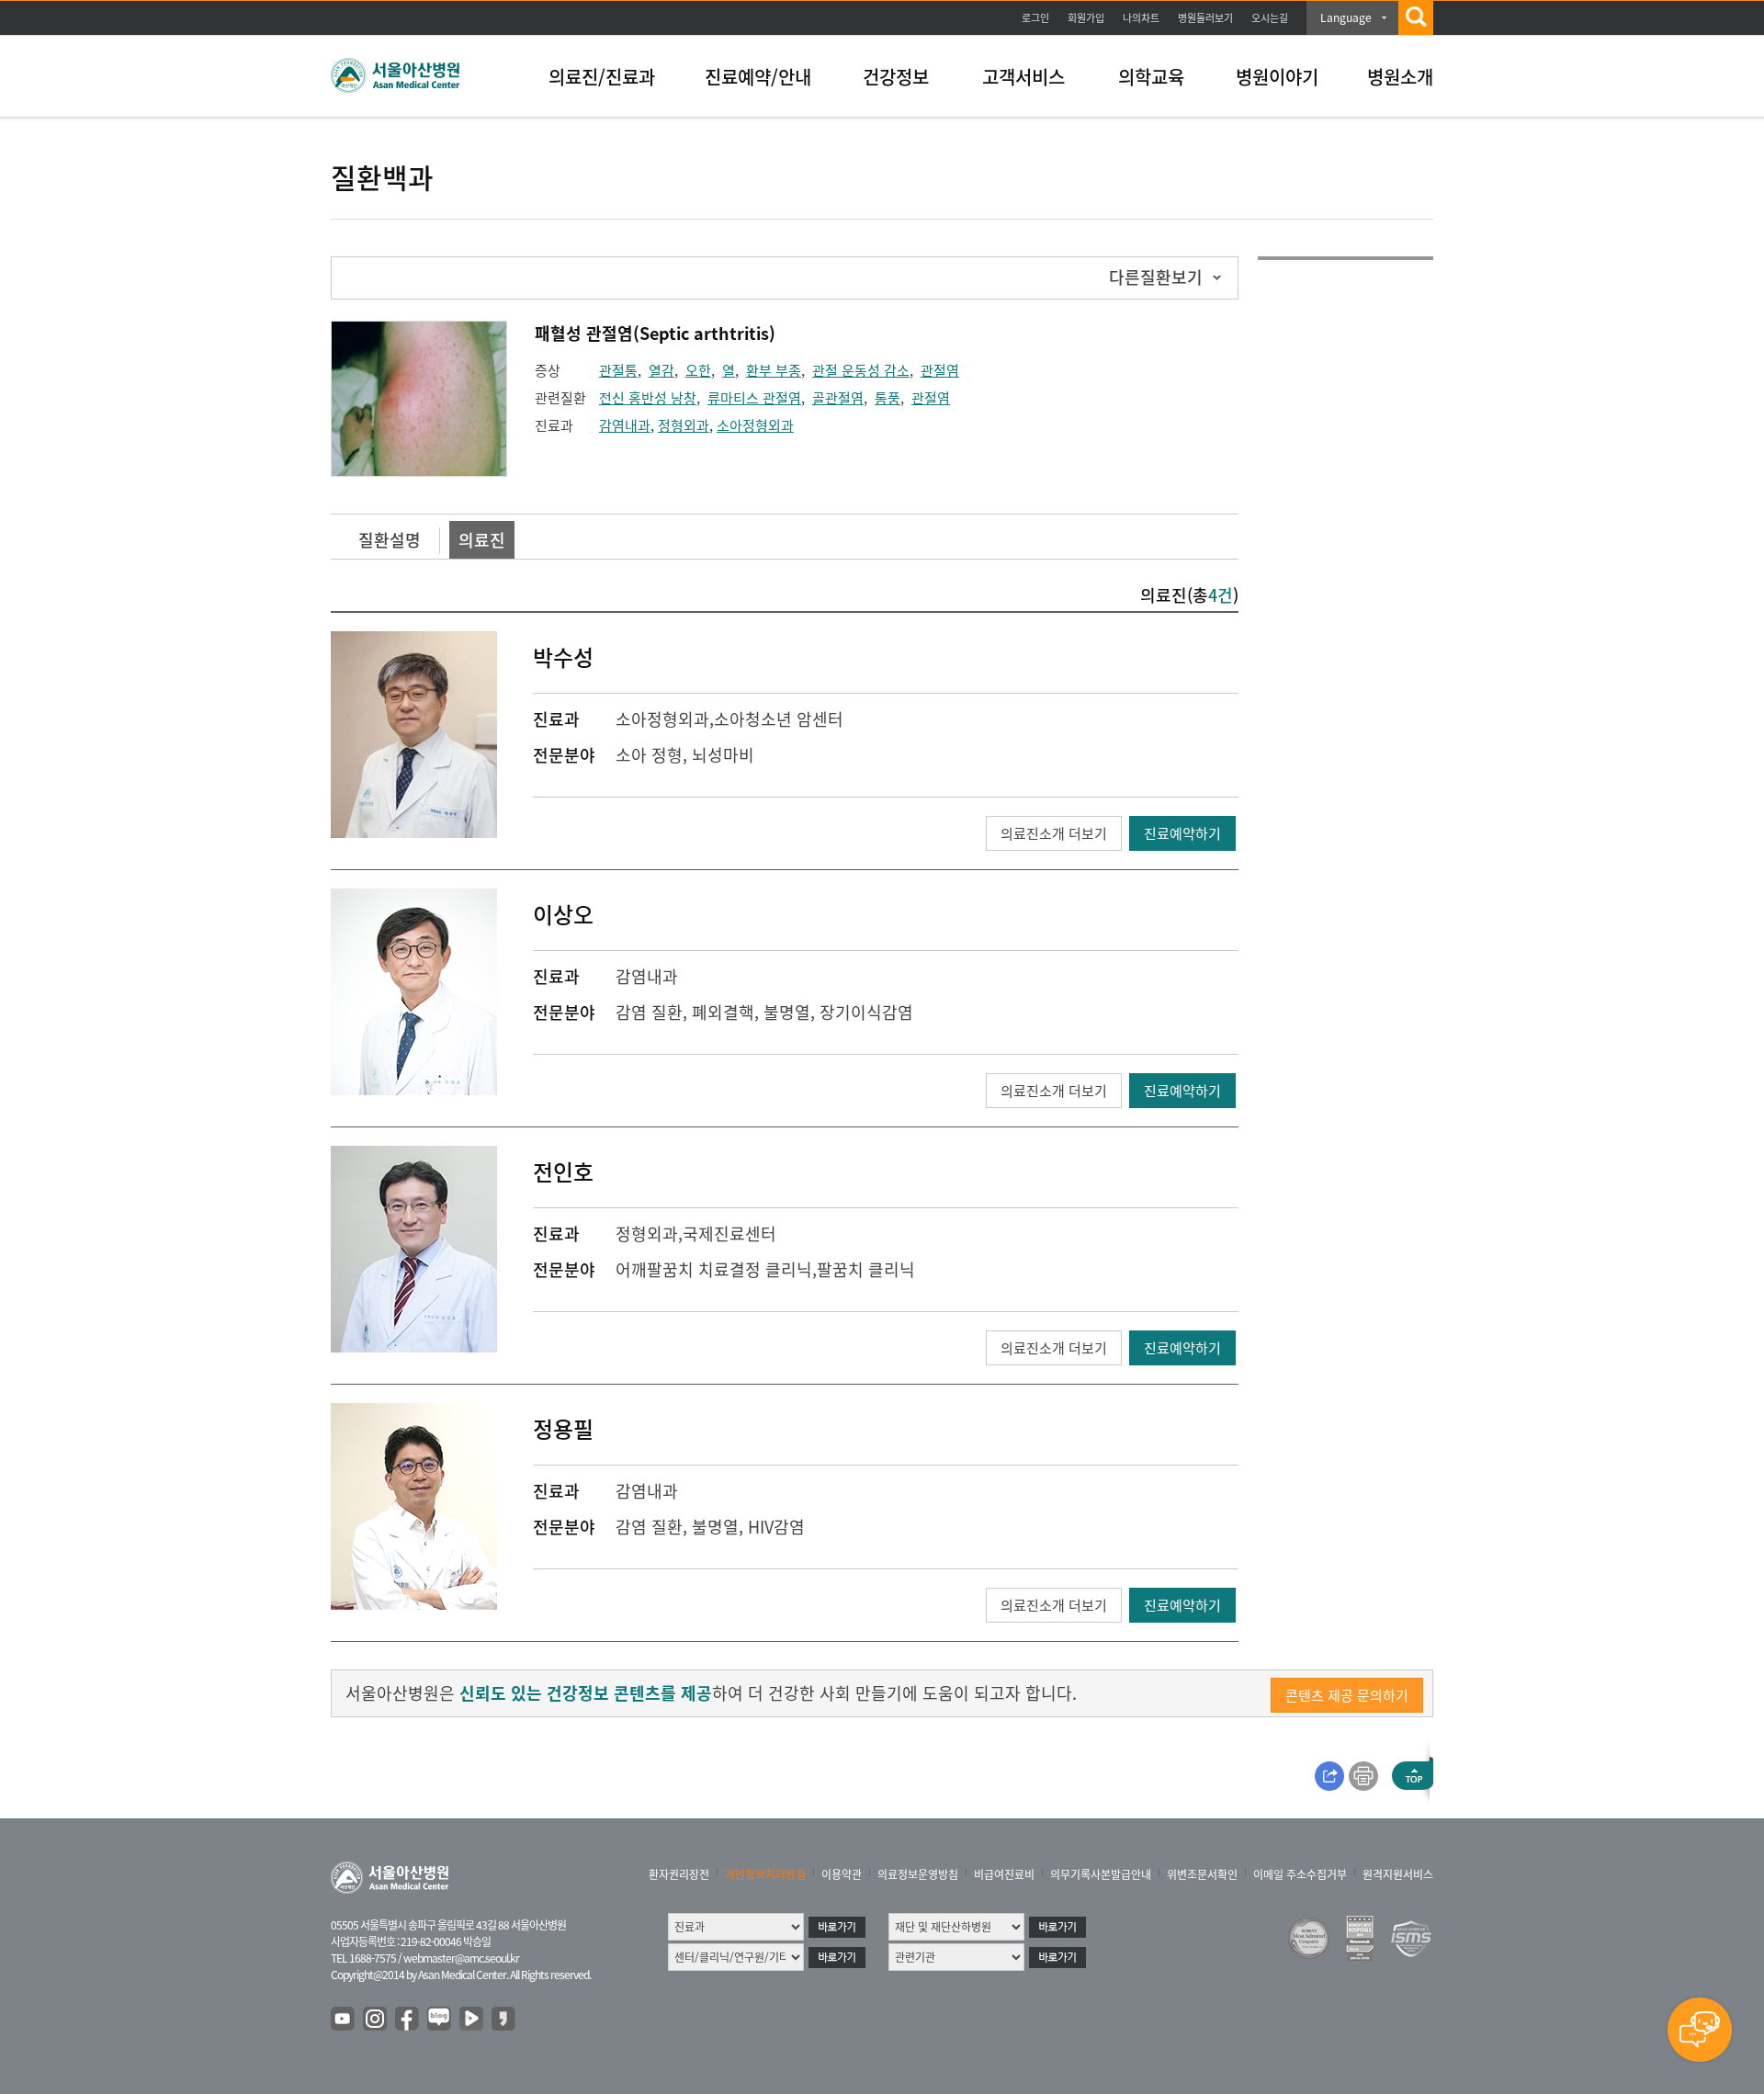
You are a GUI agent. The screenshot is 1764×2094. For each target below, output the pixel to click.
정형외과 (684, 425)
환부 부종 (774, 370)
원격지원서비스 (1398, 1874)
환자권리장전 (679, 1874)
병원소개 (1400, 77)
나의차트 (1141, 18)
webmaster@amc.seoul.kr (461, 1958)
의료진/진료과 (602, 77)
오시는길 (1270, 18)
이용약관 (842, 1874)
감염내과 (625, 425)
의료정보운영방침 (918, 1874)
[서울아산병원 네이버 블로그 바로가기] (440, 2020)
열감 (661, 370)
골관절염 (838, 398)
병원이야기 (1277, 77)
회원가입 (1086, 18)
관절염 (940, 370)
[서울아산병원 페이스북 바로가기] (408, 2020)
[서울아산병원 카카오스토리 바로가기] (504, 2020)
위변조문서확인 (1202, 1874)
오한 (698, 370)
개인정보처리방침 (765, 1874)
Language (1346, 17)
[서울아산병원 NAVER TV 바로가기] (472, 2020)
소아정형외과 (755, 425)
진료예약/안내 (758, 77)
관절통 (618, 370)
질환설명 (390, 540)
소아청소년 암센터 (779, 719)
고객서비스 (1023, 77)
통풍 (888, 398)
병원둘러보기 (1205, 18)
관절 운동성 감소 (861, 370)
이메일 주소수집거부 (1300, 1874)
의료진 (482, 540)
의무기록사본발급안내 (1101, 1874)
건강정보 (896, 77)
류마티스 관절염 (754, 398)
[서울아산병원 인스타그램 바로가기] (376, 2020)
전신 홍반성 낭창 (648, 398)
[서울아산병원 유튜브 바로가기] (344, 2020)
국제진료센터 (729, 1234)
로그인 (1035, 18)
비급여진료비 (1004, 1874)
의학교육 (1151, 77)
